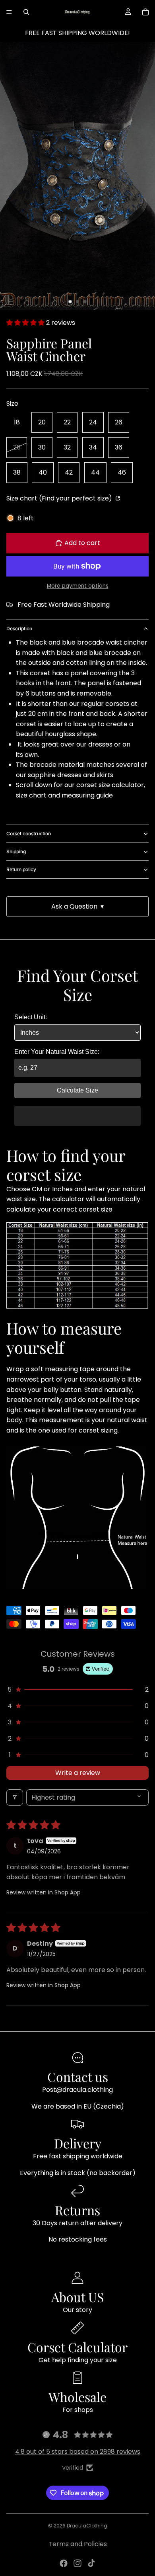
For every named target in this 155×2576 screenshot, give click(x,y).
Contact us (78, 2077)
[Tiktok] (91, 2563)
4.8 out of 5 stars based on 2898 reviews (78, 2452)
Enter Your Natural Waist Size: (57, 1052)
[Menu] (9, 12)
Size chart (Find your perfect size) (60, 498)
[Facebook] (64, 2563)
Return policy (21, 869)
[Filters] (15, 1797)
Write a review (78, 1773)
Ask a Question (77, 906)
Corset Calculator (77, 2347)
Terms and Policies (78, 2544)
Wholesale (77, 2397)
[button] (26, 323)
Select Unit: (31, 1017)
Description (19, 628)
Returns (77, 2210)
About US (77, 2297)
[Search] (26, 12)
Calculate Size (77, 1090)
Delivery (78, 2143)
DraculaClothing (87, 2526)
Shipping (16, 851)
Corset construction (29, 834)
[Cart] (145, 12)
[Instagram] (77, 2563)
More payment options (78, 586)
